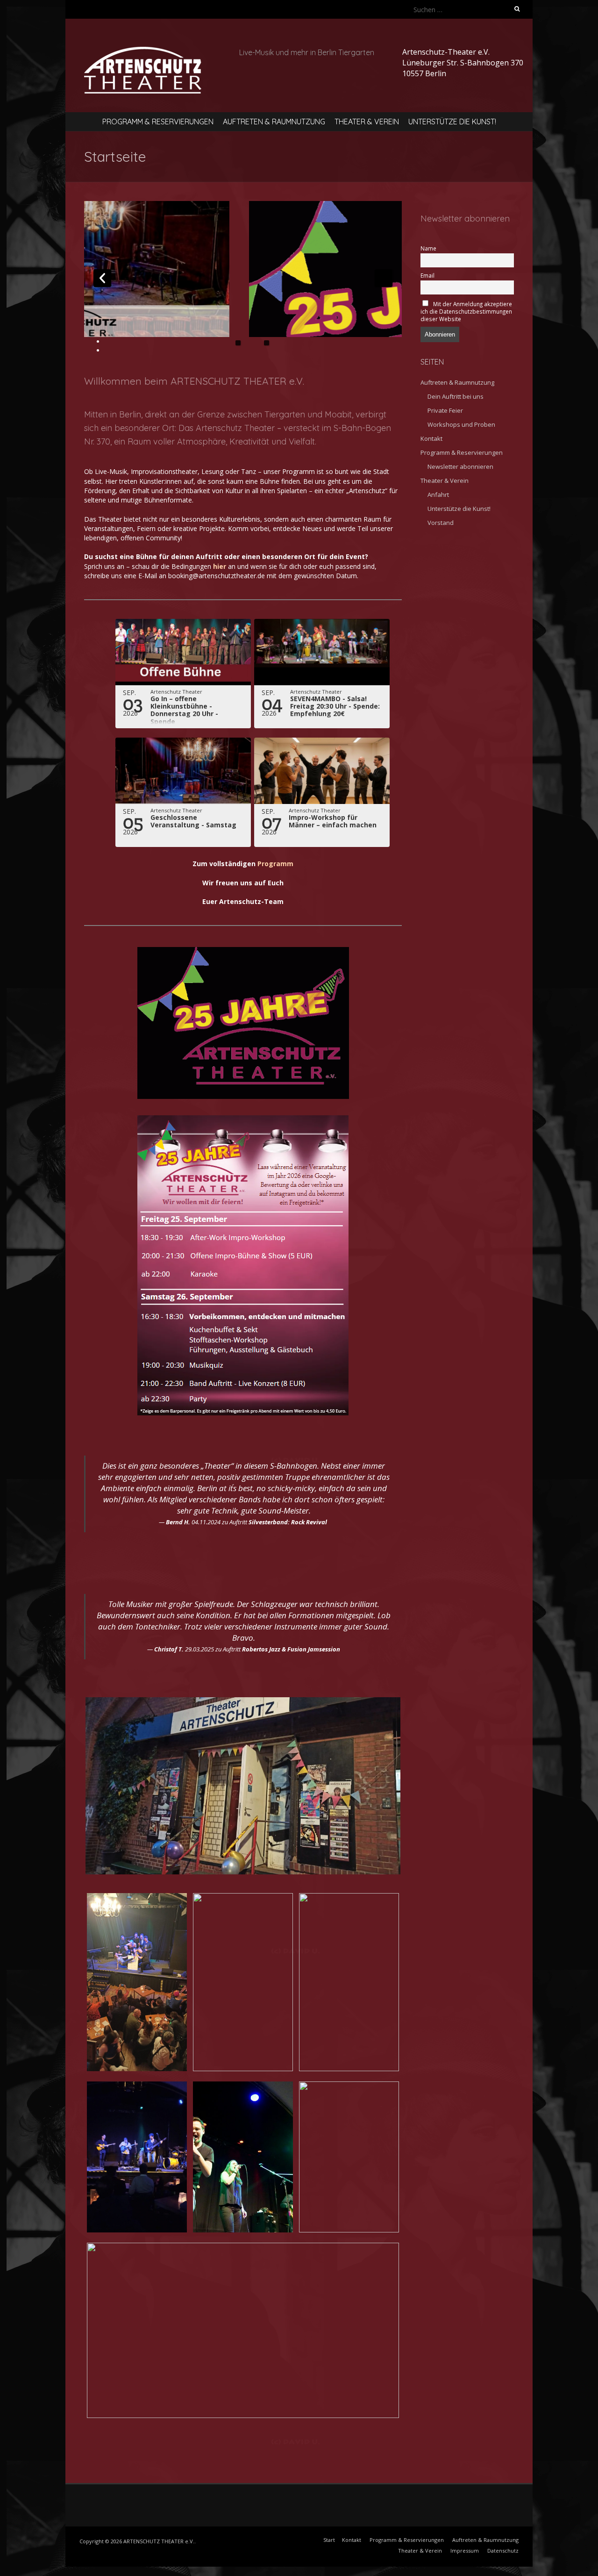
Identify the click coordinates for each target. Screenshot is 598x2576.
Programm (275, 864)
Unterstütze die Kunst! (452, 122)
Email (427, 275)
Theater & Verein (367, 122)
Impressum (465, 2551)
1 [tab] (238, 343)
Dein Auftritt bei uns (456, 396)
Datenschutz (503, 2551)
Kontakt (431, 438)
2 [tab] (267, 343)
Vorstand (441, 523)
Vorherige (102, 278)
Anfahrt (438, 495)
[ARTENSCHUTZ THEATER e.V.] (143, 52)
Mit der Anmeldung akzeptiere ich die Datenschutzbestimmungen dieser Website (466, 311)
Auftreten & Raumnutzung (274, 122)
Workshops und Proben (461, 424)
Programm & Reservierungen (158, 122)
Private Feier (445, 410)
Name (428, 248)
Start (329, 2540)
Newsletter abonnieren (460, 466)
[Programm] (302, 269)
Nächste (384, 278)
